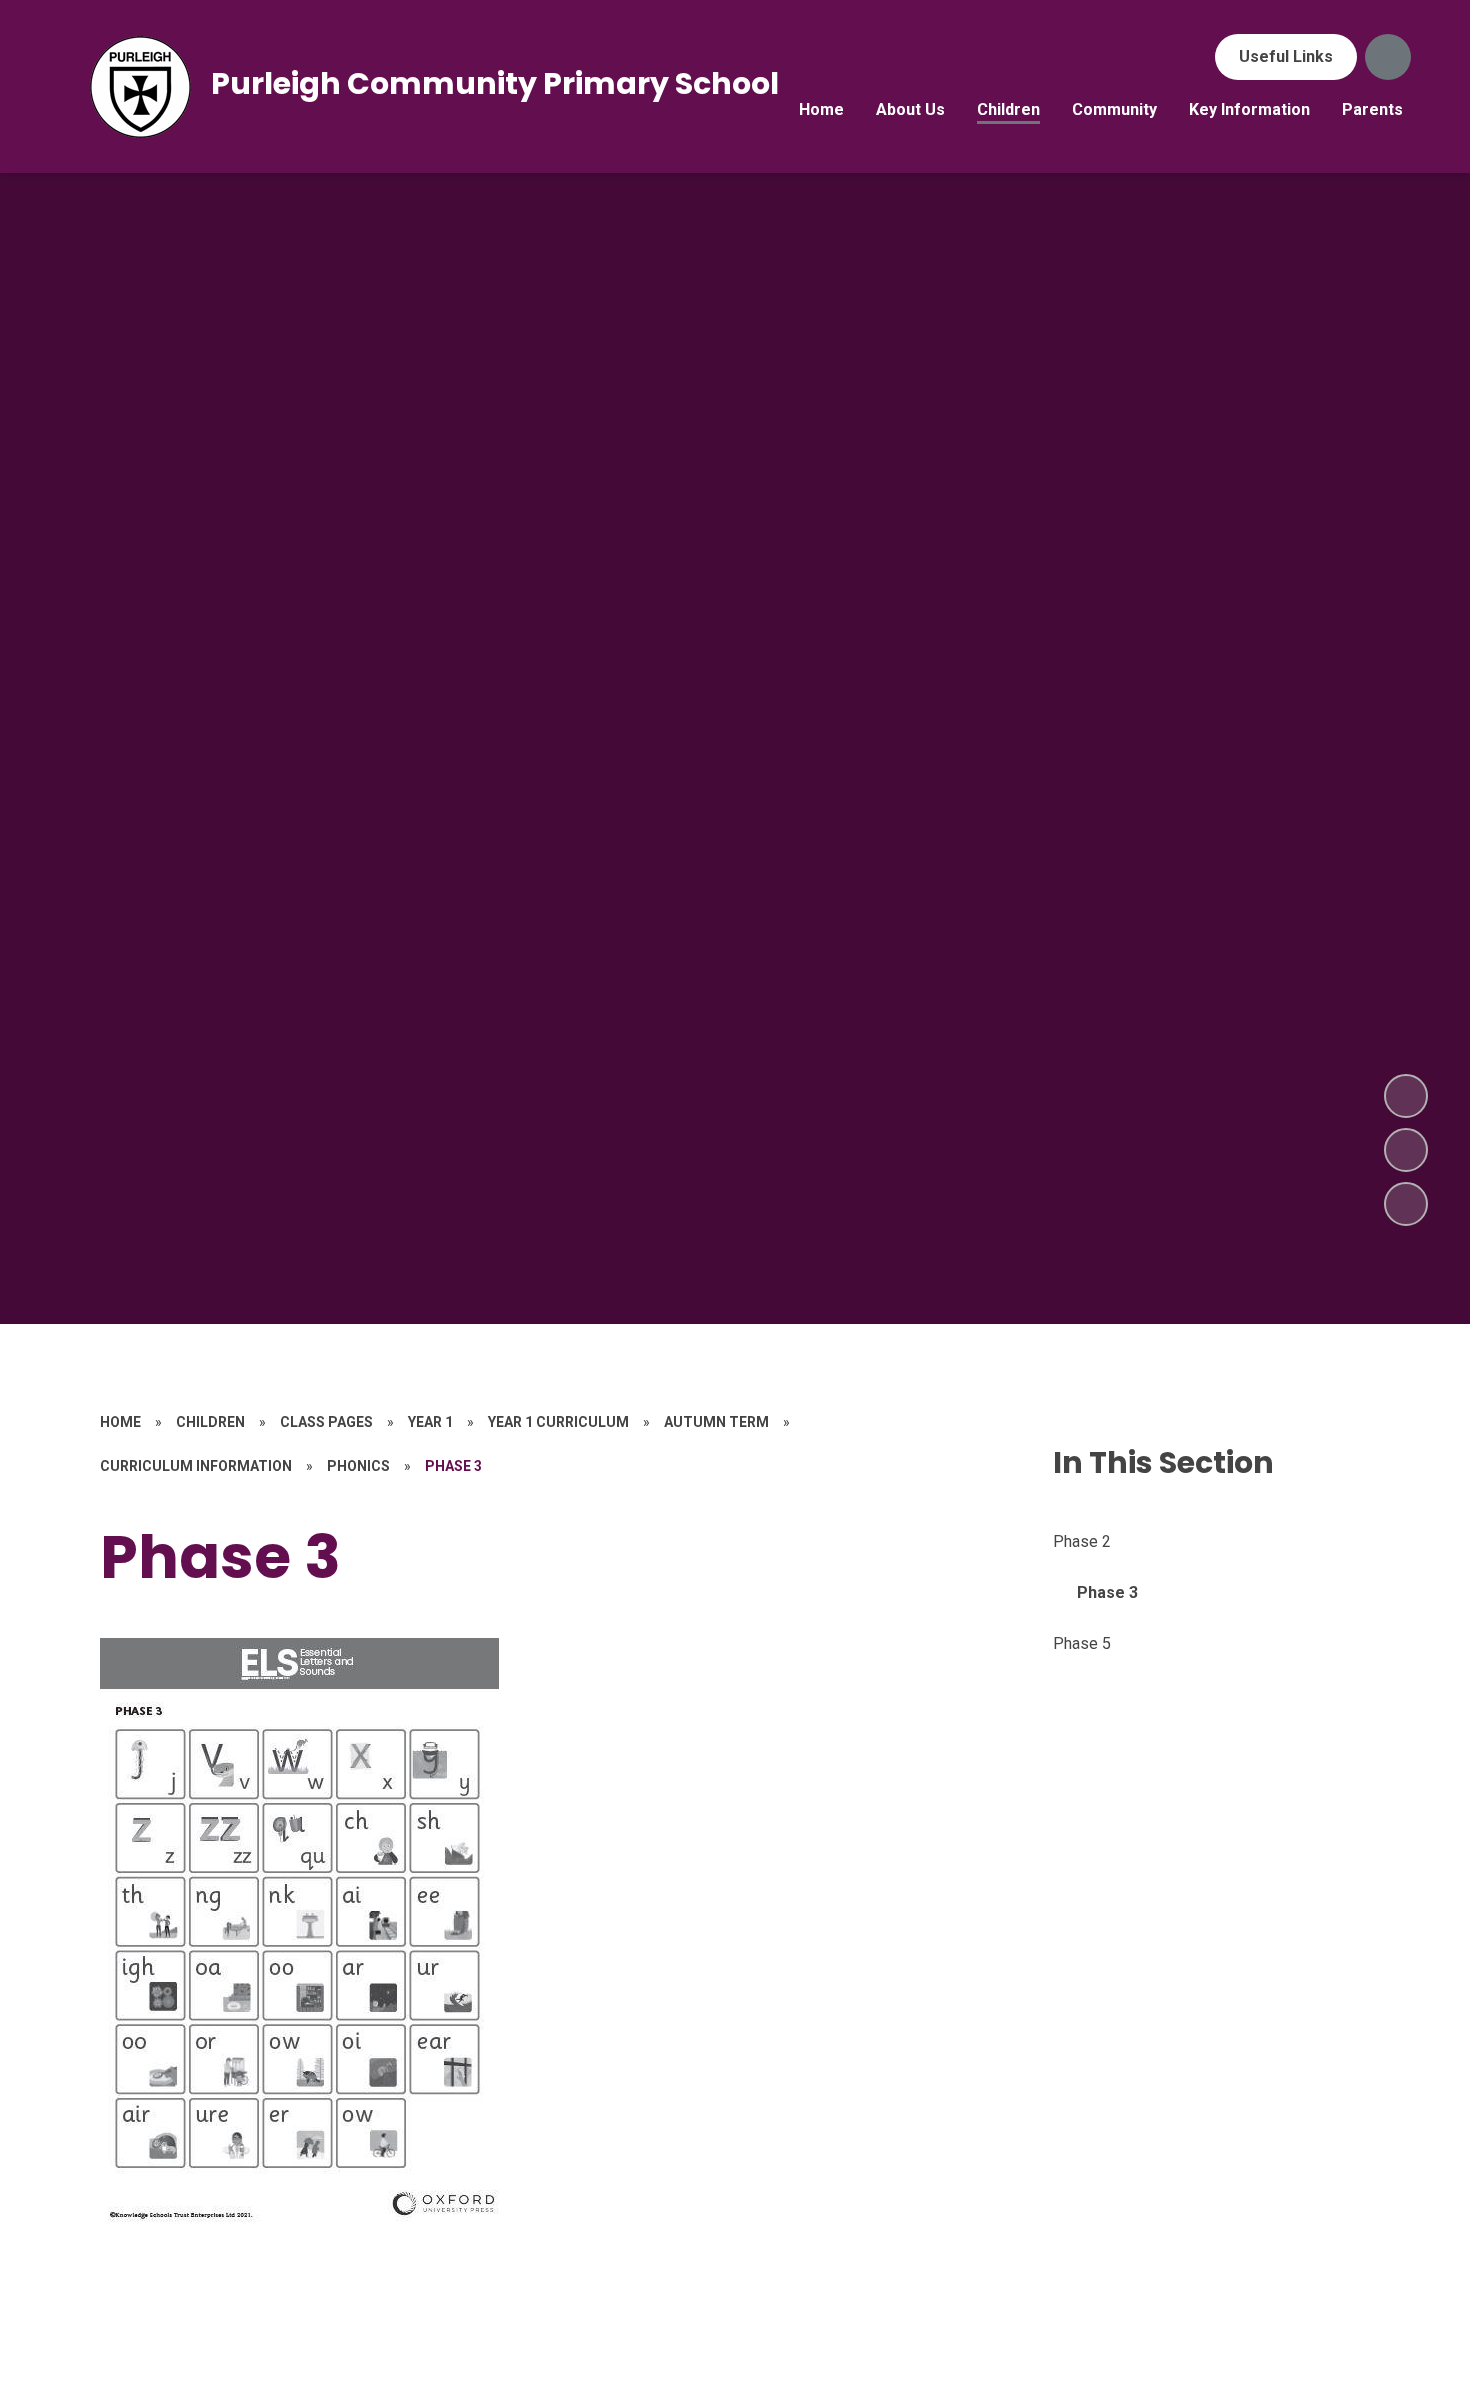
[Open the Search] (1388, 57)
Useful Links (1286, 56)
